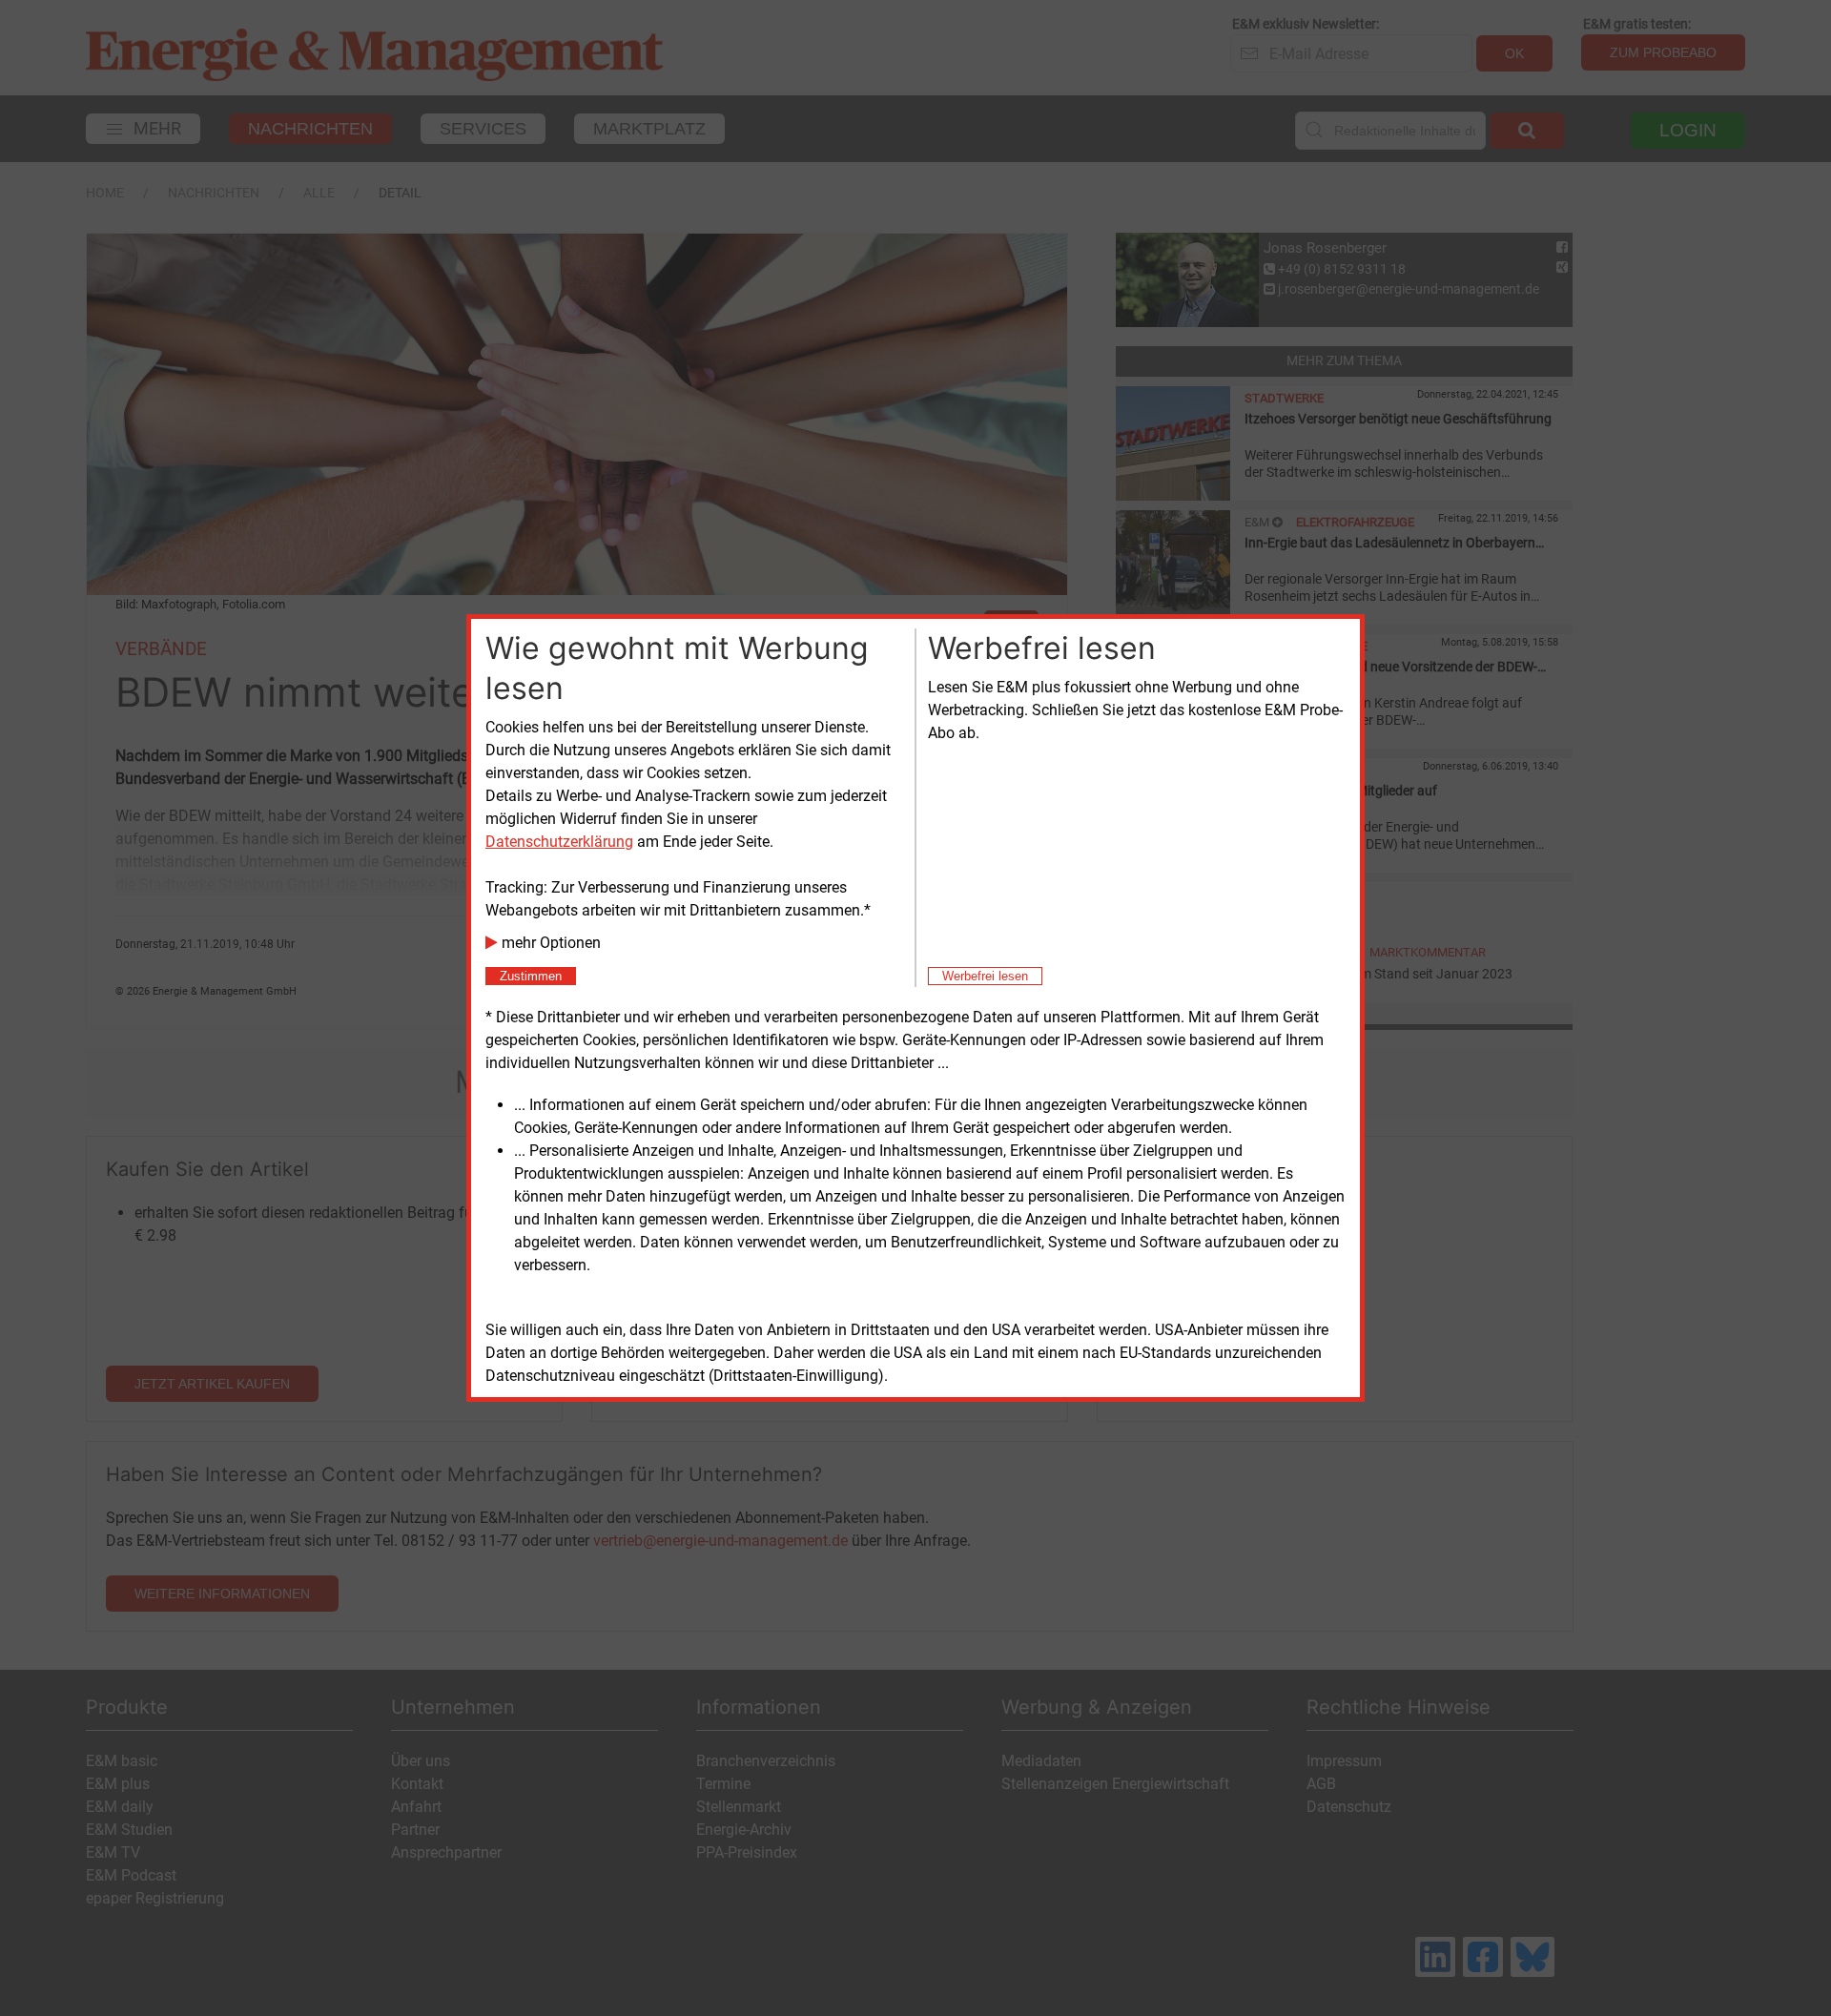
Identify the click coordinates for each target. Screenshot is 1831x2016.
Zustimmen (531, 976)
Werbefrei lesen (985, 976)
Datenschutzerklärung (559, 842)
